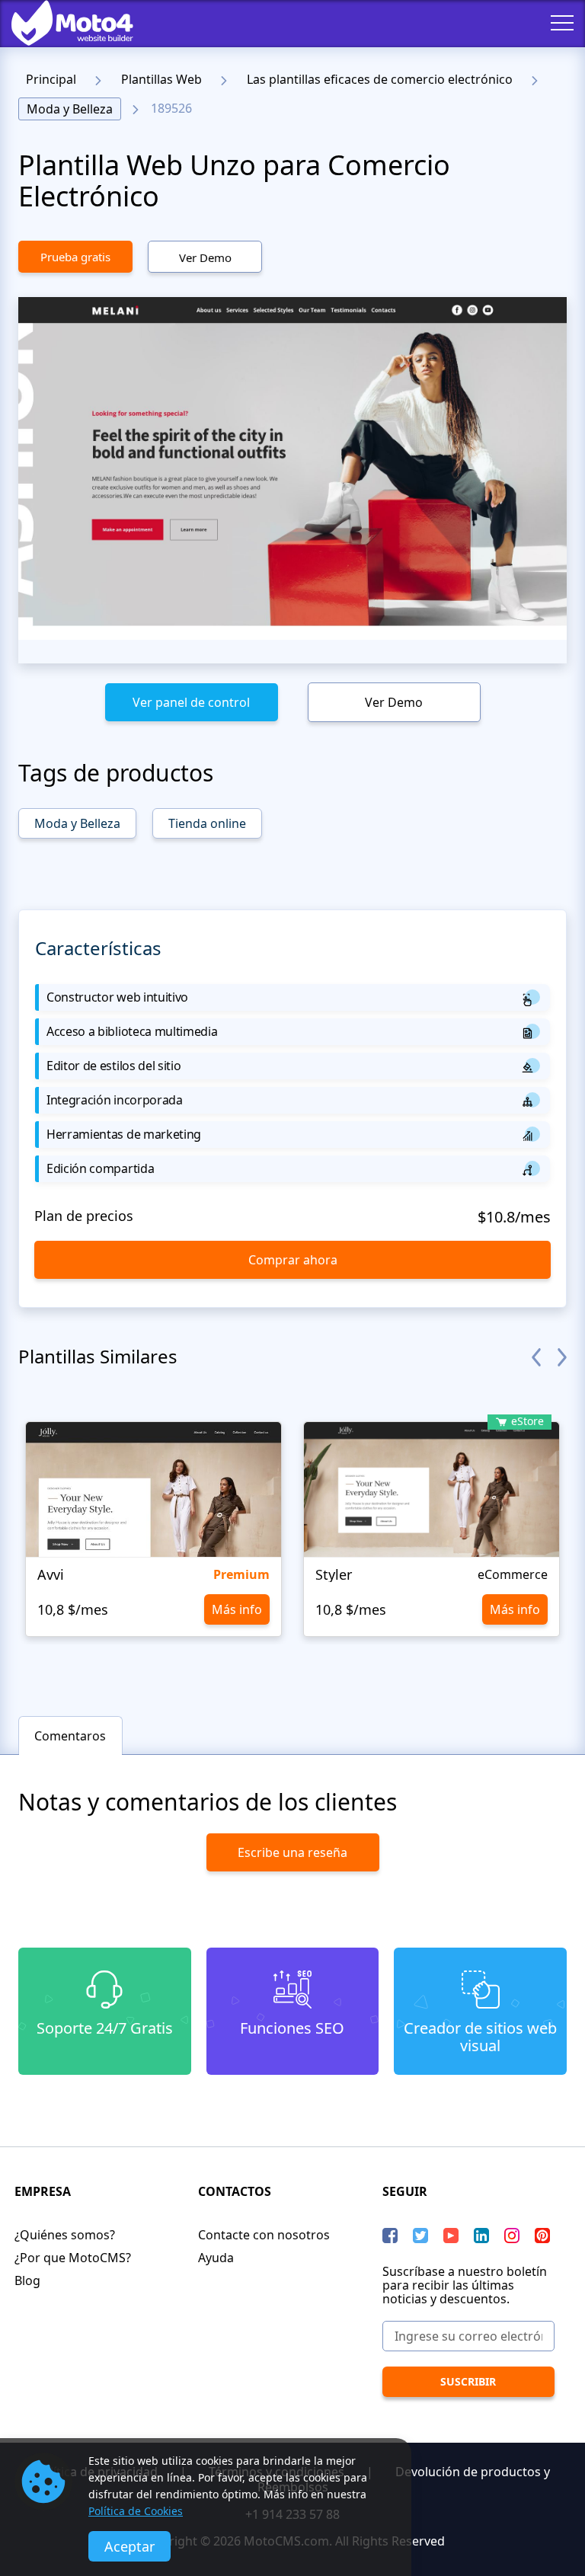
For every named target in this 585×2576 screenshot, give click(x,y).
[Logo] (61, 23)
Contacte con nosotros (264, 2235)
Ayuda (216, 2258)
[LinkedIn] (481, 2236)
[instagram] (512, 2236)
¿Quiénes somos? (65, 2235)
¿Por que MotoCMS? (73, 2258)
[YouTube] (451, 2236)
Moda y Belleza (70, 109)
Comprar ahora (293, 1260)
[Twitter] (420, 2236)
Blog (27, 2280)
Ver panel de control (191, 702)
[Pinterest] (542, 2236)
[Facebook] (390, 2236)
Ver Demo (205, 257)
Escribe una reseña (292, 1852)
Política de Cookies (136, 2511)
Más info (237, 1609)
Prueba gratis (75, 257)
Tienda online (207, 823)
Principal (51, 79)
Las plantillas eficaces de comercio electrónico (380, 79)
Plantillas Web (161, 79)
